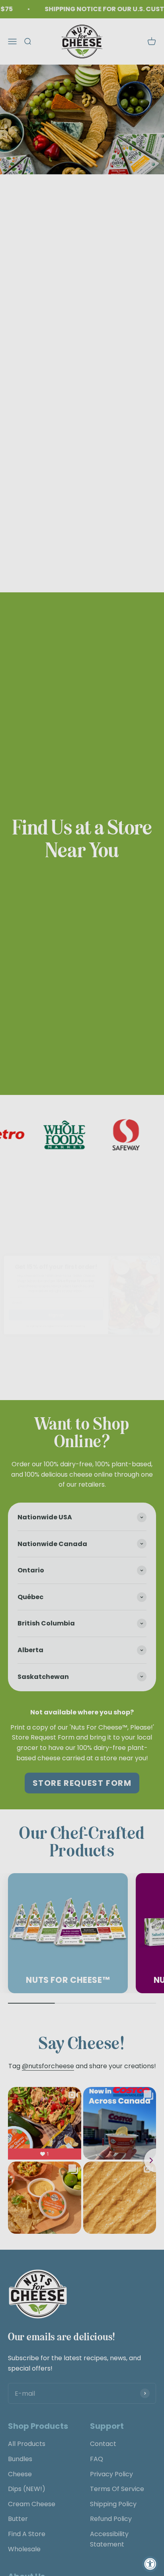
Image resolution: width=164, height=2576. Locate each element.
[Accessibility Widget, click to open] (150, 2564)
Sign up (56, 1308)
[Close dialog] (155, 1254)
